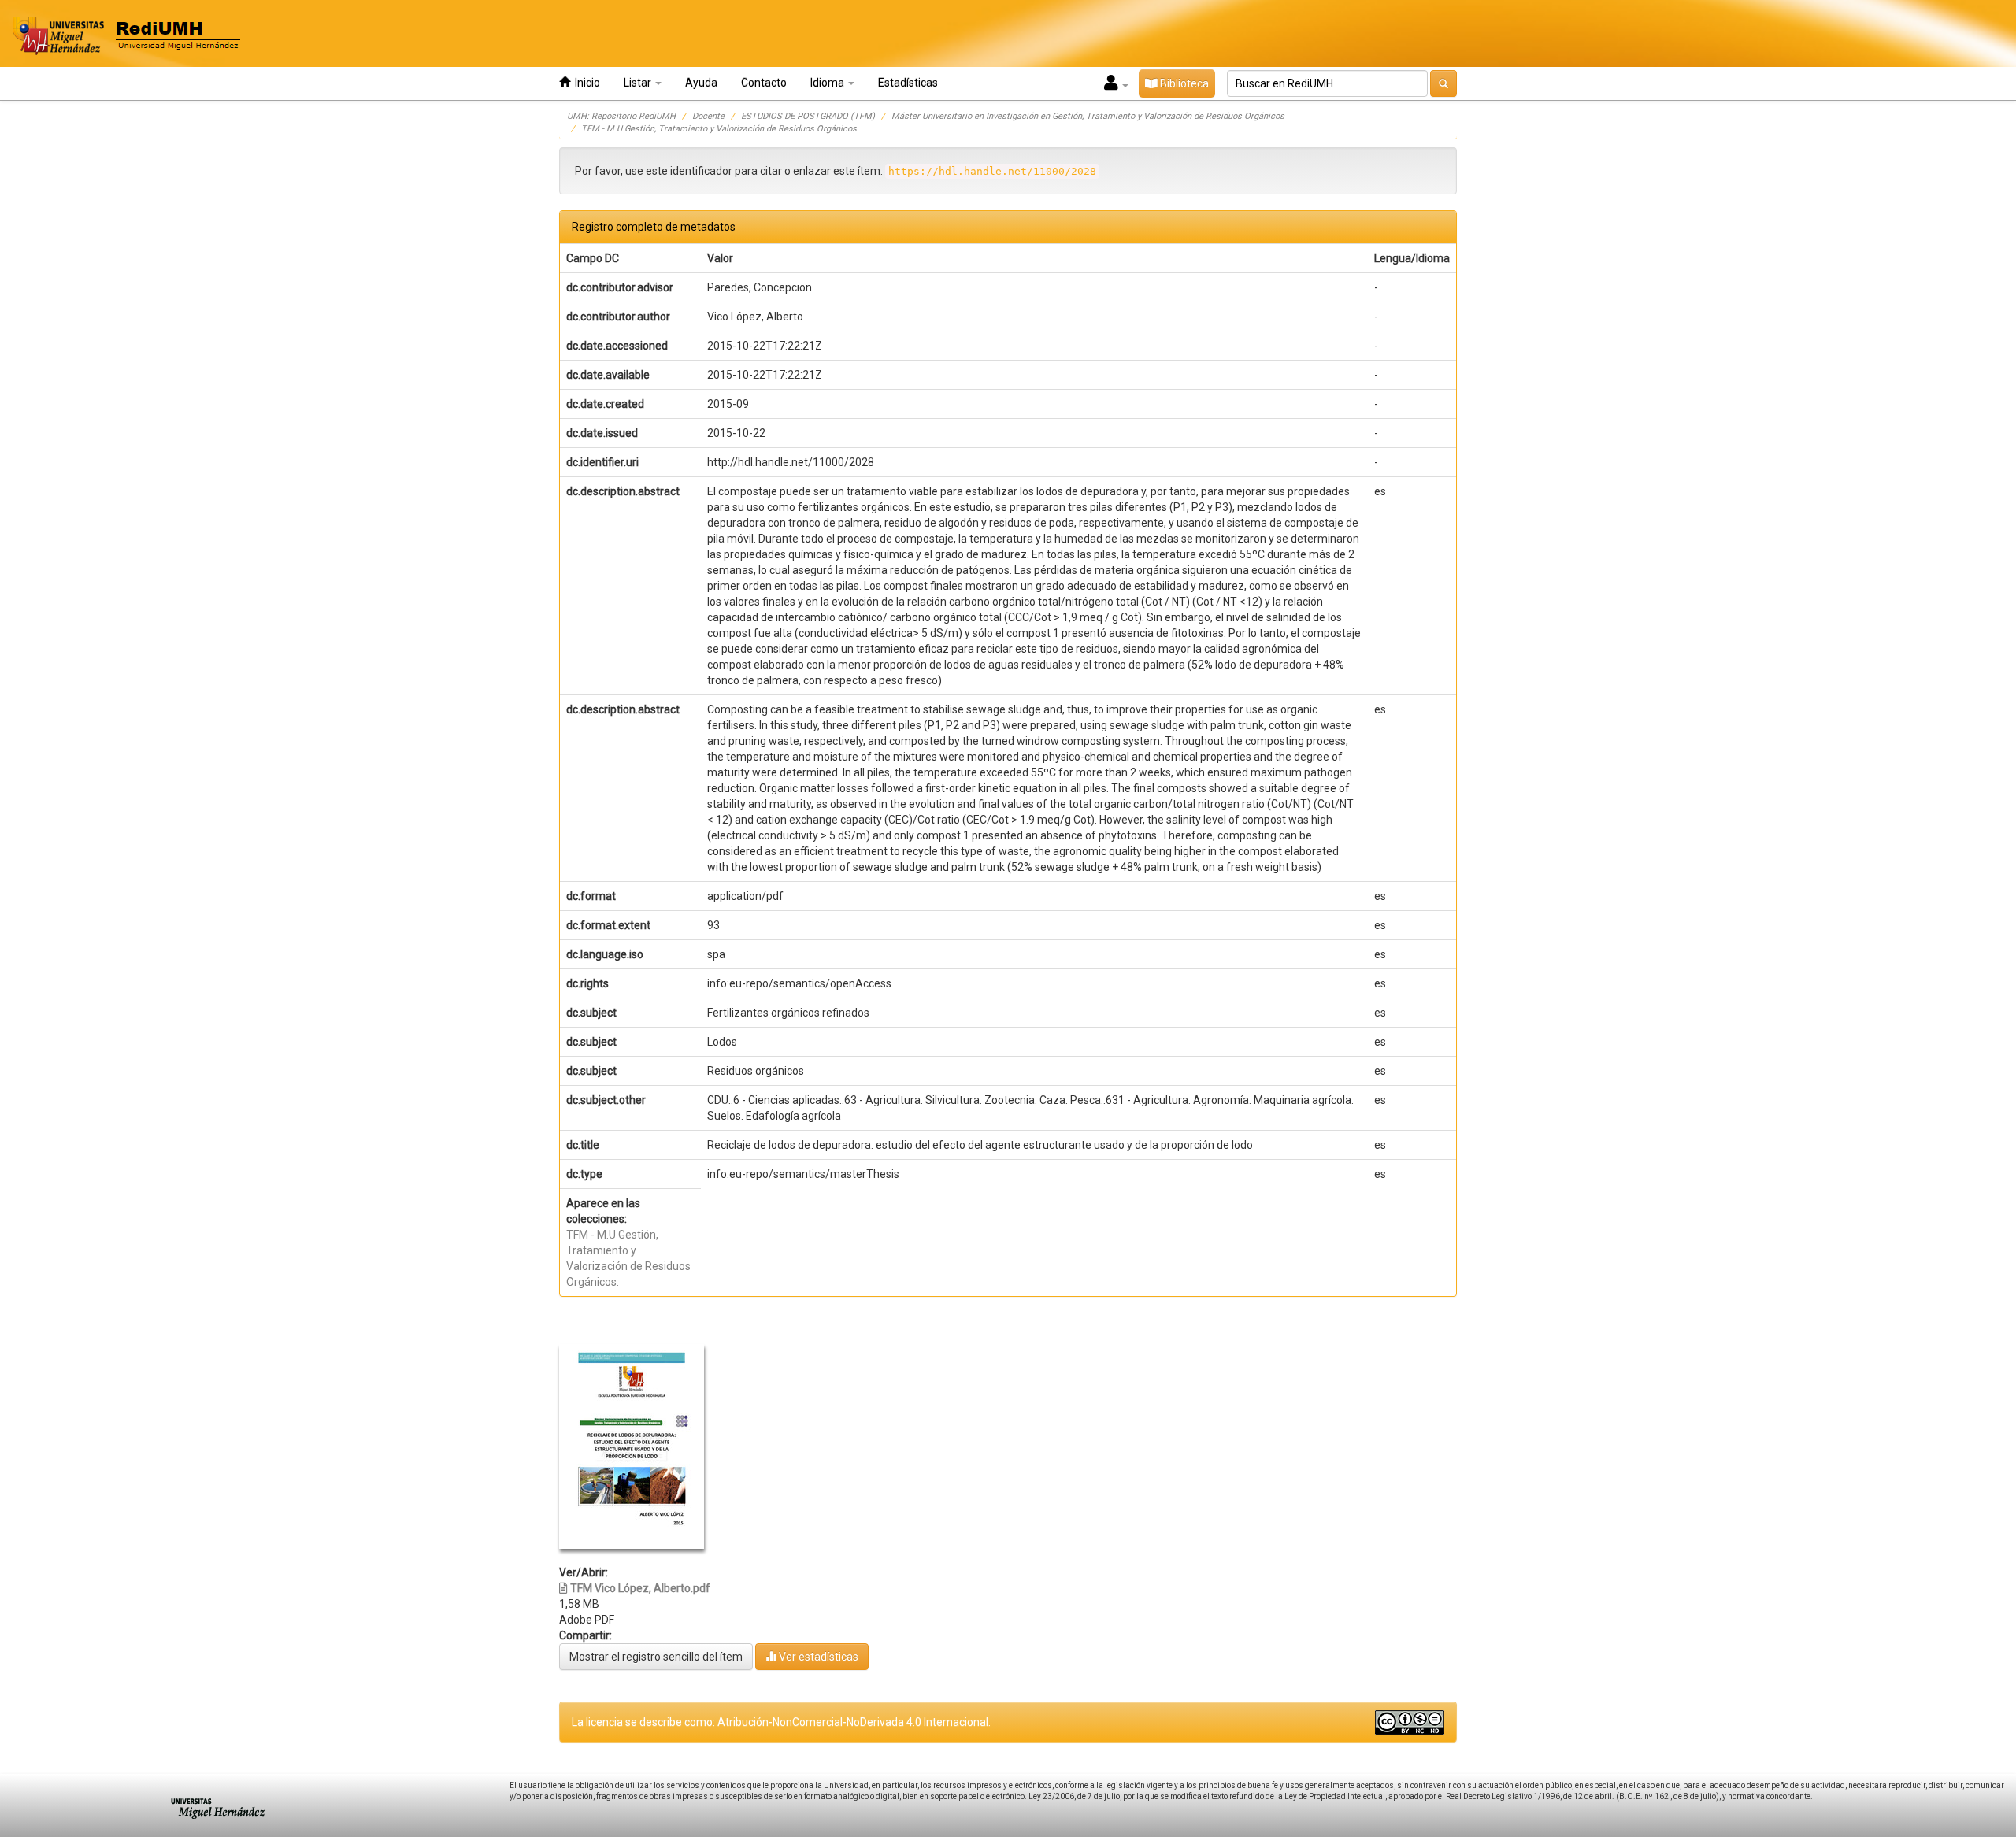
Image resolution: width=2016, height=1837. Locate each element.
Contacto (764, 83)
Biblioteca (1183, 83)
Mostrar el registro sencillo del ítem (656, 1657)
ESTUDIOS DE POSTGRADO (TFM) (808, 116)
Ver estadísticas (817, 1657)
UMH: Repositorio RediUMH (621, 116)
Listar (639, 83)
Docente (708, 116)
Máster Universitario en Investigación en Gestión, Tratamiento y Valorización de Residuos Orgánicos (1088, 116)
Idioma (828, 83)
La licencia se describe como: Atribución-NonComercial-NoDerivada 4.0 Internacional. (781, 1722)
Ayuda (701, 83)
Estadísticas (908, 83)
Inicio (585, 83)
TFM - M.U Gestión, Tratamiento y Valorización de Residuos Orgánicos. (720, 129)
